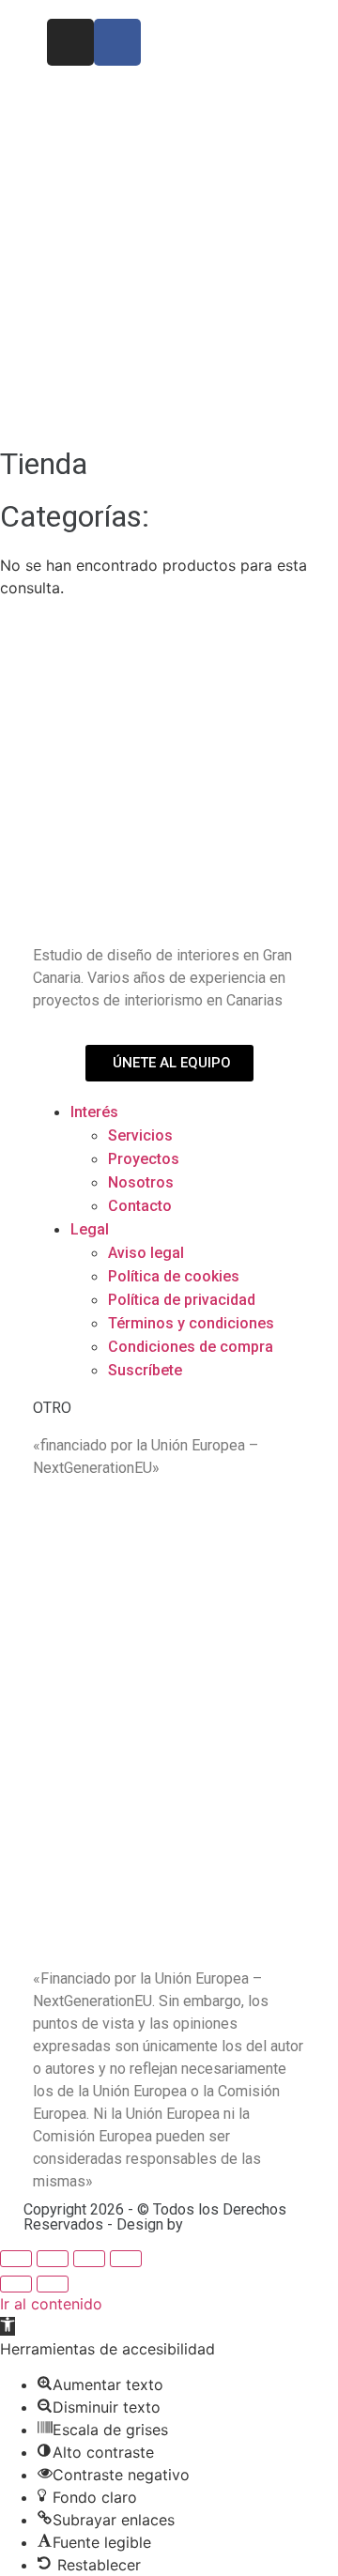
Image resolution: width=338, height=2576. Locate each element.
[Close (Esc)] (16, 2259)
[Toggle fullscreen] (89, 2259)
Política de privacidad (182, 1300)
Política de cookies (174, 1276)
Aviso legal (146, 1253)
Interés (94, 1112)
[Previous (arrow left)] (16, 2284)
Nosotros (141, 1182)
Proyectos (144, 1159)
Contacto (140, 1206)
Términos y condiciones (191, 1323)
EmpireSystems (243, 2224)
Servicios (140, 1135)
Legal (90, 1229)
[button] (8, 2326)
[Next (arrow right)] (53, 2284)
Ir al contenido (51, 2304)
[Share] (53, 2259)
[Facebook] (117, 42)
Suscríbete (145, 1370)
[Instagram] (70, 42)
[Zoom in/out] (126, 2259)
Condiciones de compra (191, 1347)
